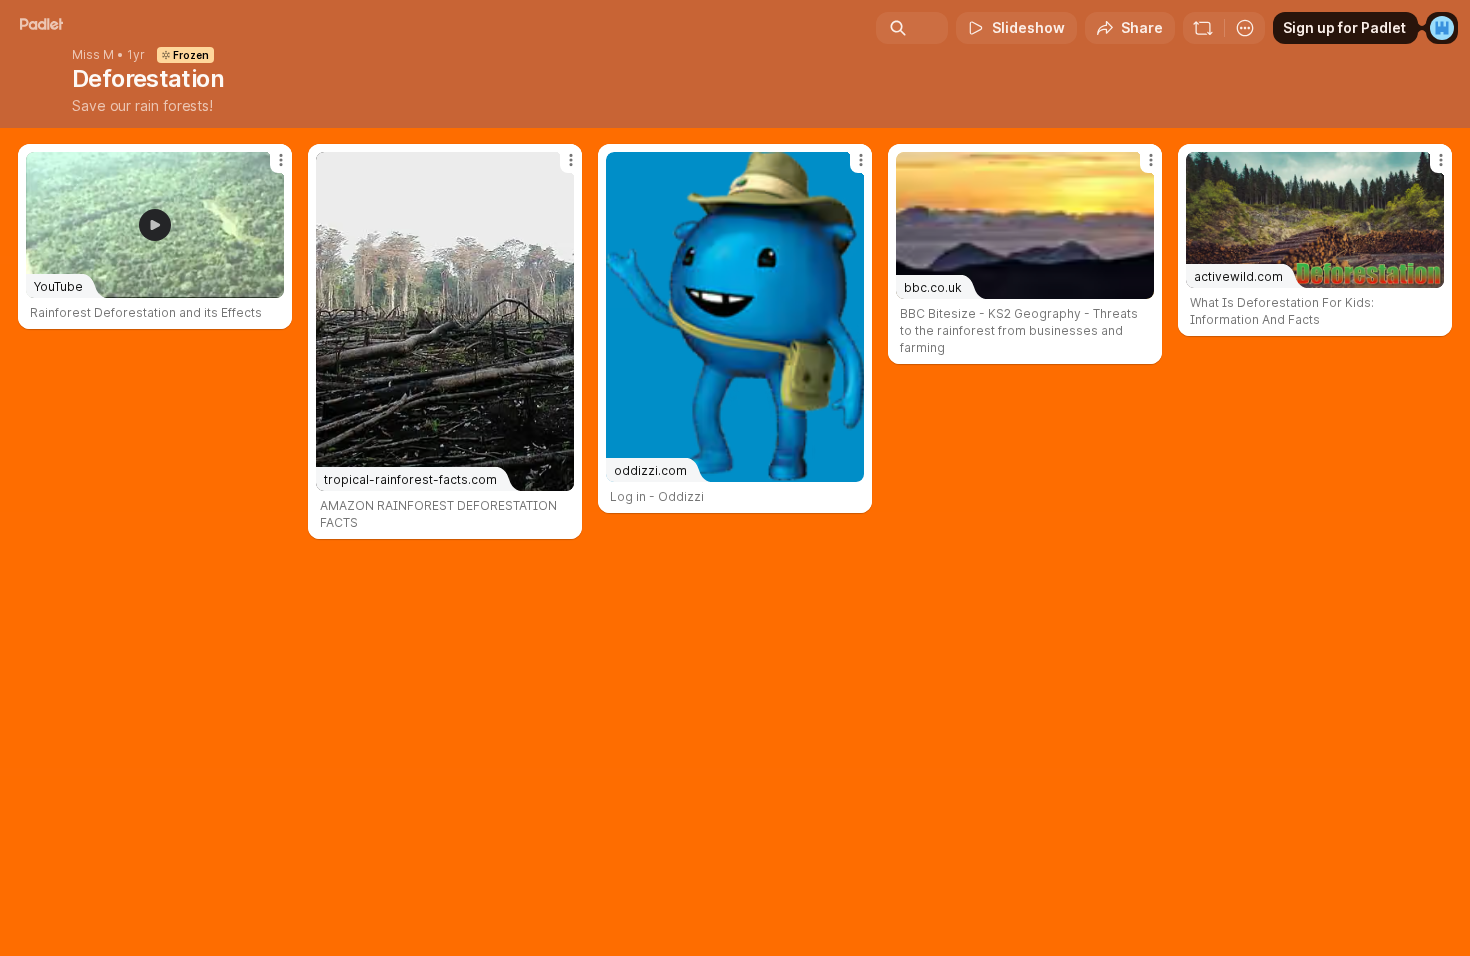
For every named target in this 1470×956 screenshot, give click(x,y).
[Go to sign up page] (1442, 28)
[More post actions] (281, 160)
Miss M (93, 55)
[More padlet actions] (1245, 28)
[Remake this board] (1203, 28)
